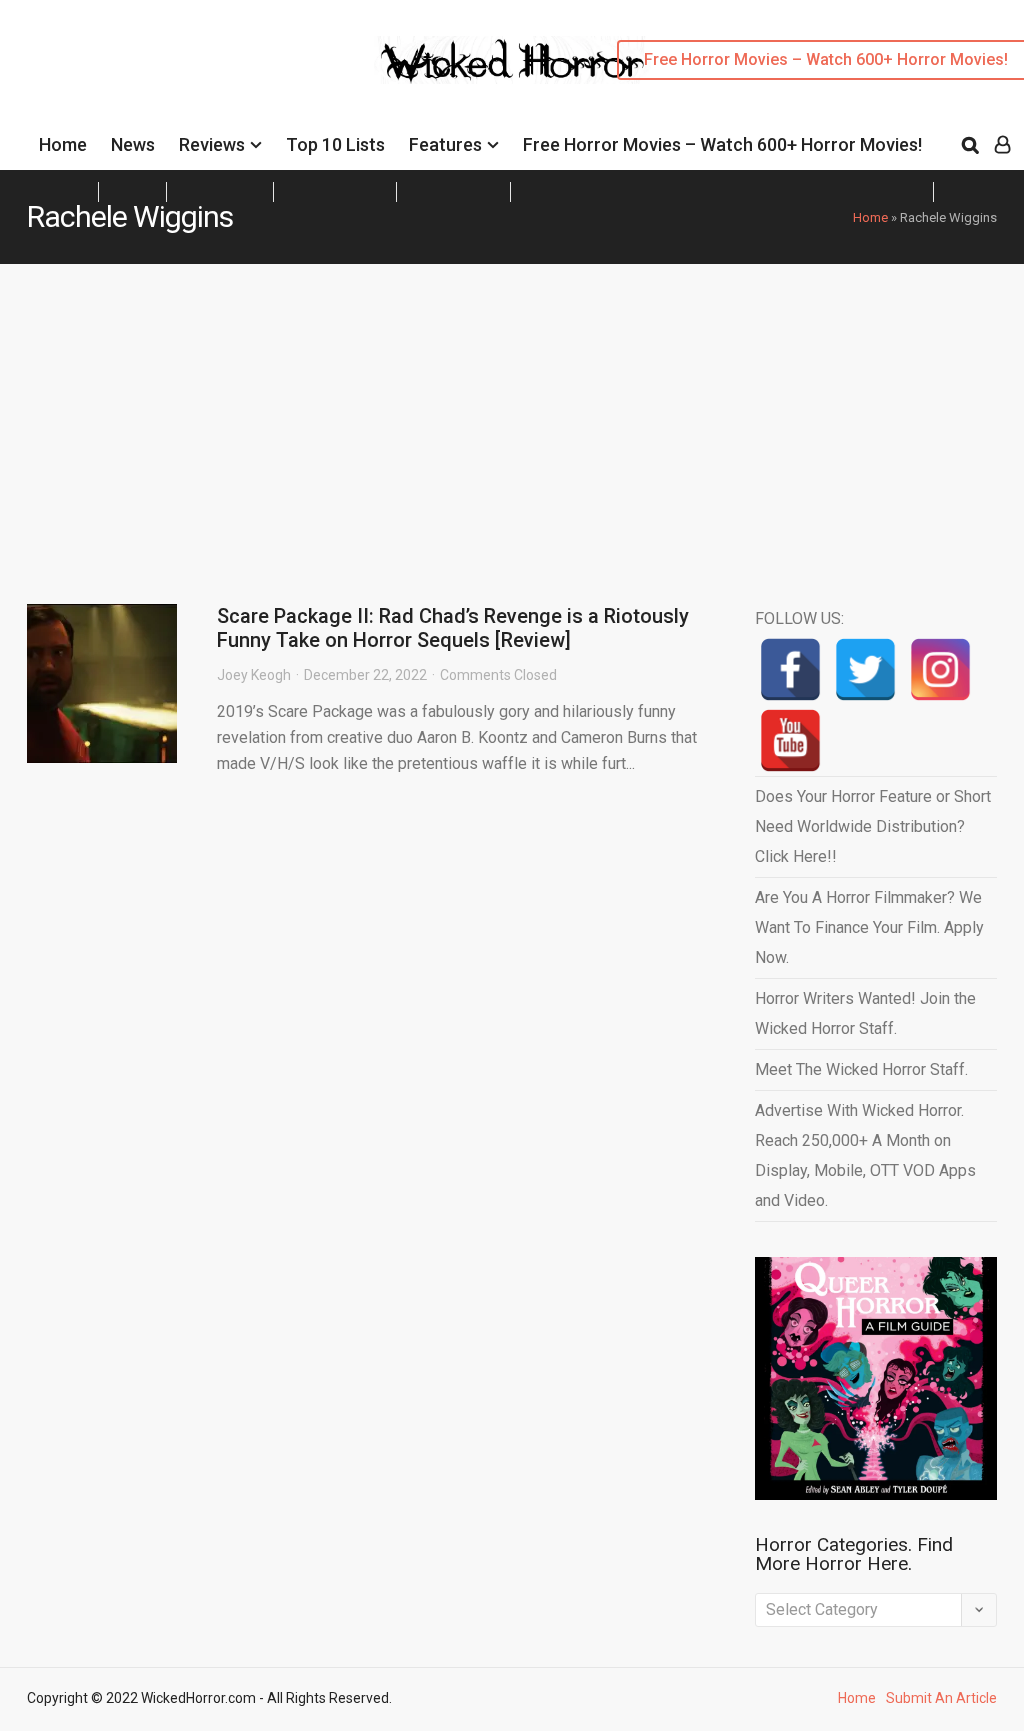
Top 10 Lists (335, 144)
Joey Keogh (254, 675)
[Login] (1002, 145)
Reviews (212, 144)
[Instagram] (940, 669)
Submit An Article (941, 1698)
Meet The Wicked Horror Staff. (861, 1069)
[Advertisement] (512, 414)
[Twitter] (865, 669)
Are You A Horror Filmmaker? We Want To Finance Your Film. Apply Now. (869, 927)
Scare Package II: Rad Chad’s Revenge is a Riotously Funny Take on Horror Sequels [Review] (453, 628)
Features (445, 144)
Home (63, 144)
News (133, 144)
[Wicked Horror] (512, 59)
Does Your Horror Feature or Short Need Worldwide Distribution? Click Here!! (873, 826)
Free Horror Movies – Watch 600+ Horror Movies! (722, 144)
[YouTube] (790, 740)
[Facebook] (790, 669)
